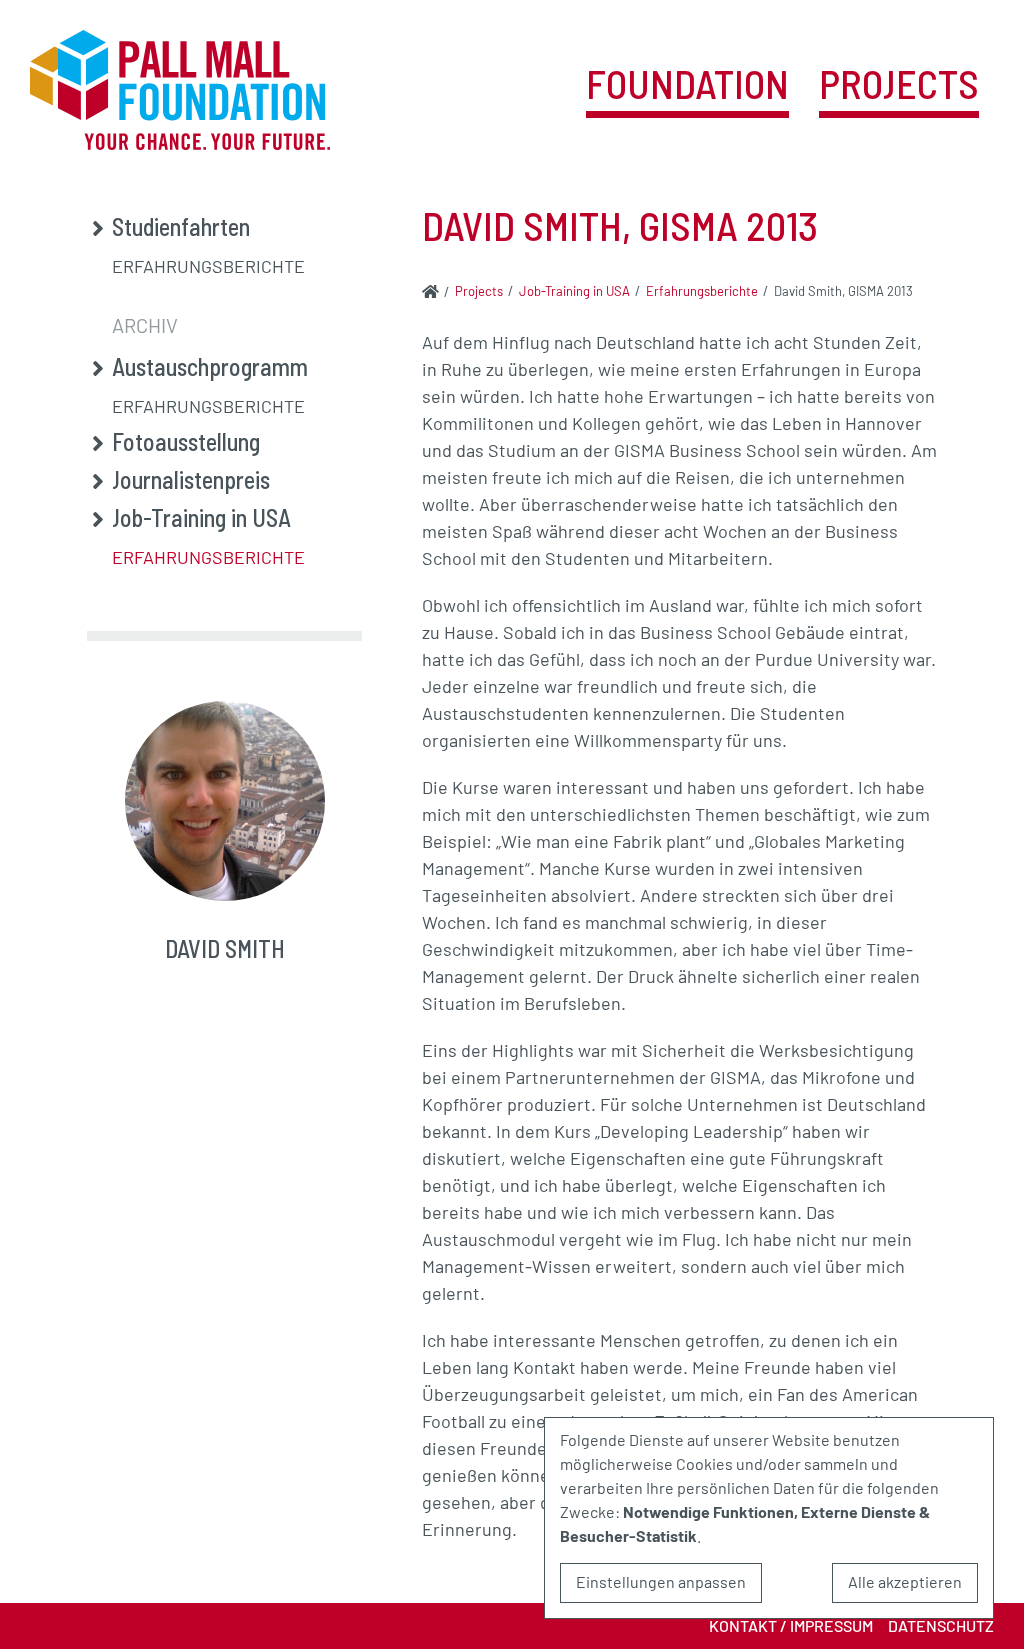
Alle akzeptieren (905, 1581)
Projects (899, 85)
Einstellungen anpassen (661, 1581)
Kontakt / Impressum (791, 1625)
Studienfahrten (181, 227)
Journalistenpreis (191, 480)
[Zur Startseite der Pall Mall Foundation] (180, 90)
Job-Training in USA (201, 518)
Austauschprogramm (210, 367)
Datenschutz (941, 1625)
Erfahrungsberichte (208, 266)
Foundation (687, 85)
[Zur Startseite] (430, 291)
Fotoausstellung (186, 442)
